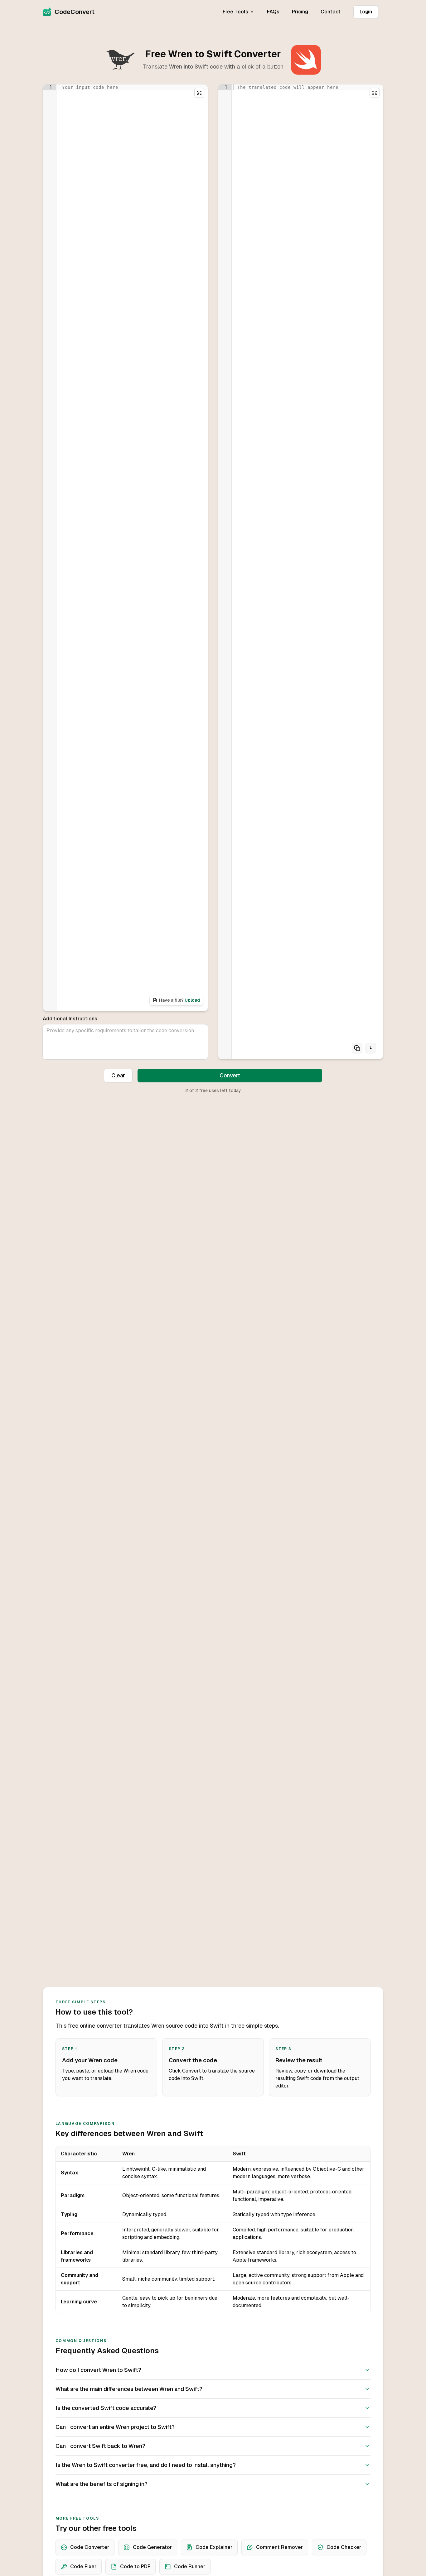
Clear (118, 1075)
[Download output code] (371, 1048)
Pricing (300, 12)
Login (366, 12)
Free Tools (235, 12)
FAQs (273, 12)
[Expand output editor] (375, 93)
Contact (331, 12)
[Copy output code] (357, 1048)
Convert (230, 1075)
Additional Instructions (70, 1019)
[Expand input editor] (199, 93)
